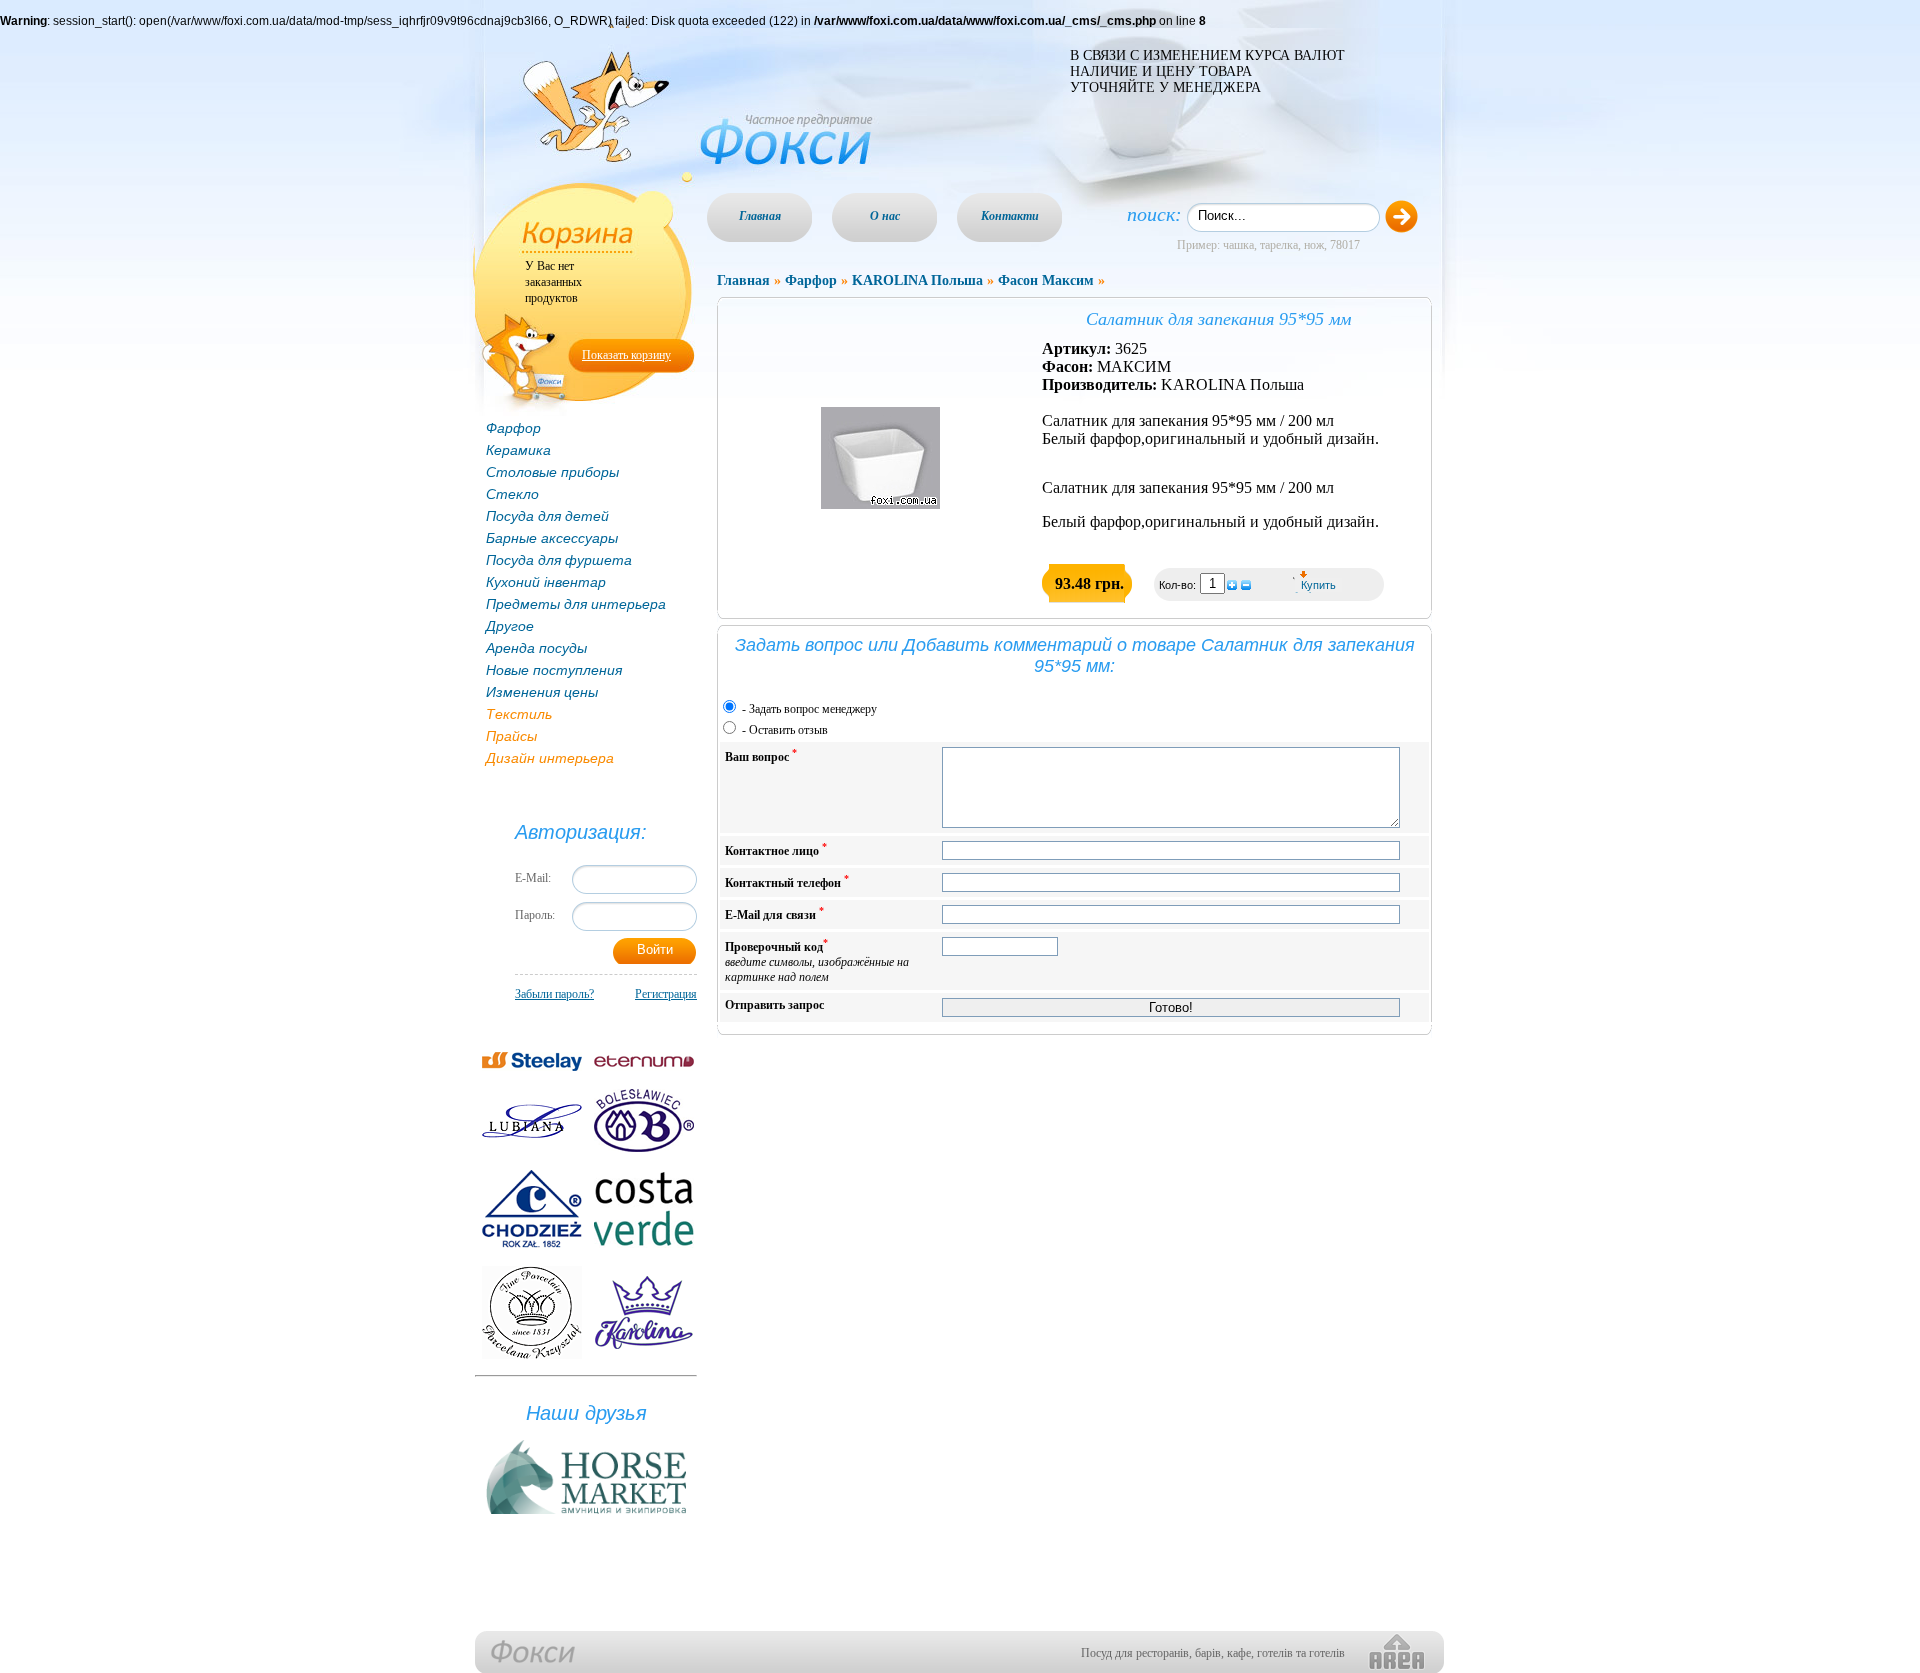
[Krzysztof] (532, 1312)
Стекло (512, 494)
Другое (510, 626)
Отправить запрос (774, 1005)
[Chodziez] (532, 1209)
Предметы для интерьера (576, 604)
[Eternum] (644, 1061)
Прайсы (511, 736)
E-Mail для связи (774, 913)
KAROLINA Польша (917, 280)
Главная (760, 216)
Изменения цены (542, 692)
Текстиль (519, 714)
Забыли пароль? (554, 994)
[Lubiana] (532, 1121)
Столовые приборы (552, 472)
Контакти (1010, 216)
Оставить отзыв (788, 730)
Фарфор (513, 428)
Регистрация (666, 994)
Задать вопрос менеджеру (813, 709)
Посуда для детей (547, 516)
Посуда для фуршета (559, 560)
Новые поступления (554, 670)
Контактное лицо (776, 849)
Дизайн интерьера (550, 758)
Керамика (518, 450)
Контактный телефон (787, 881)
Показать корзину (626, 355)
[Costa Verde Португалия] (644, 1209)
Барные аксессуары (552, 538)
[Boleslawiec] (644, 1120)
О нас (885, 216)
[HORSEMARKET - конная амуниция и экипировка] (586, 1515)
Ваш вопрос (761, 755)
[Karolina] (644, 1312)
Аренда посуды (536, 648)
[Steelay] (532, 1061)
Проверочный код (817, 960)
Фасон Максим (1046, 280)
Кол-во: (1179, 585)
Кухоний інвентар (546, 582)
